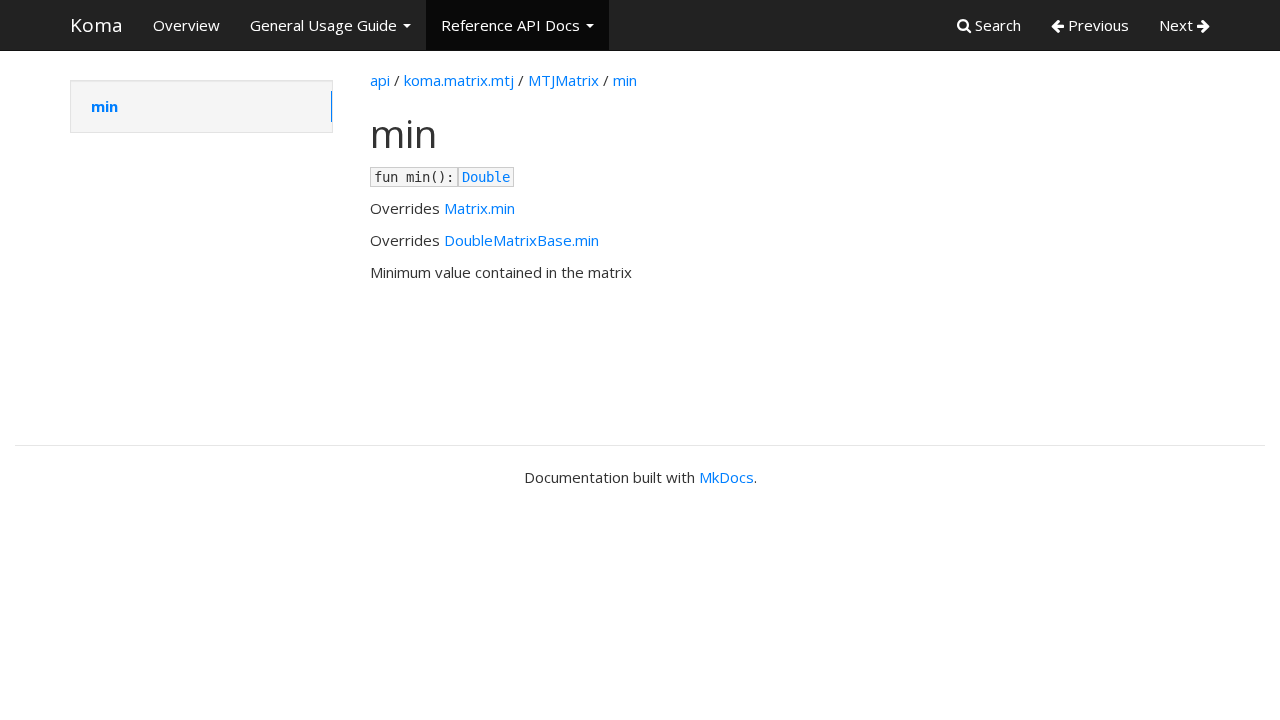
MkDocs (726, 477)
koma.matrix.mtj (459, 80)
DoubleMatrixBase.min (521, 240)
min (104, 106)
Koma (96, 25)
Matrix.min (479, 208)
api (380, 80)
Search (996, 25)
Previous (1096, 25)
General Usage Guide (325, 25)
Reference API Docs (512, 25)
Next (1178, 25)
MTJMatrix (563, 80)
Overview (186, 25)
